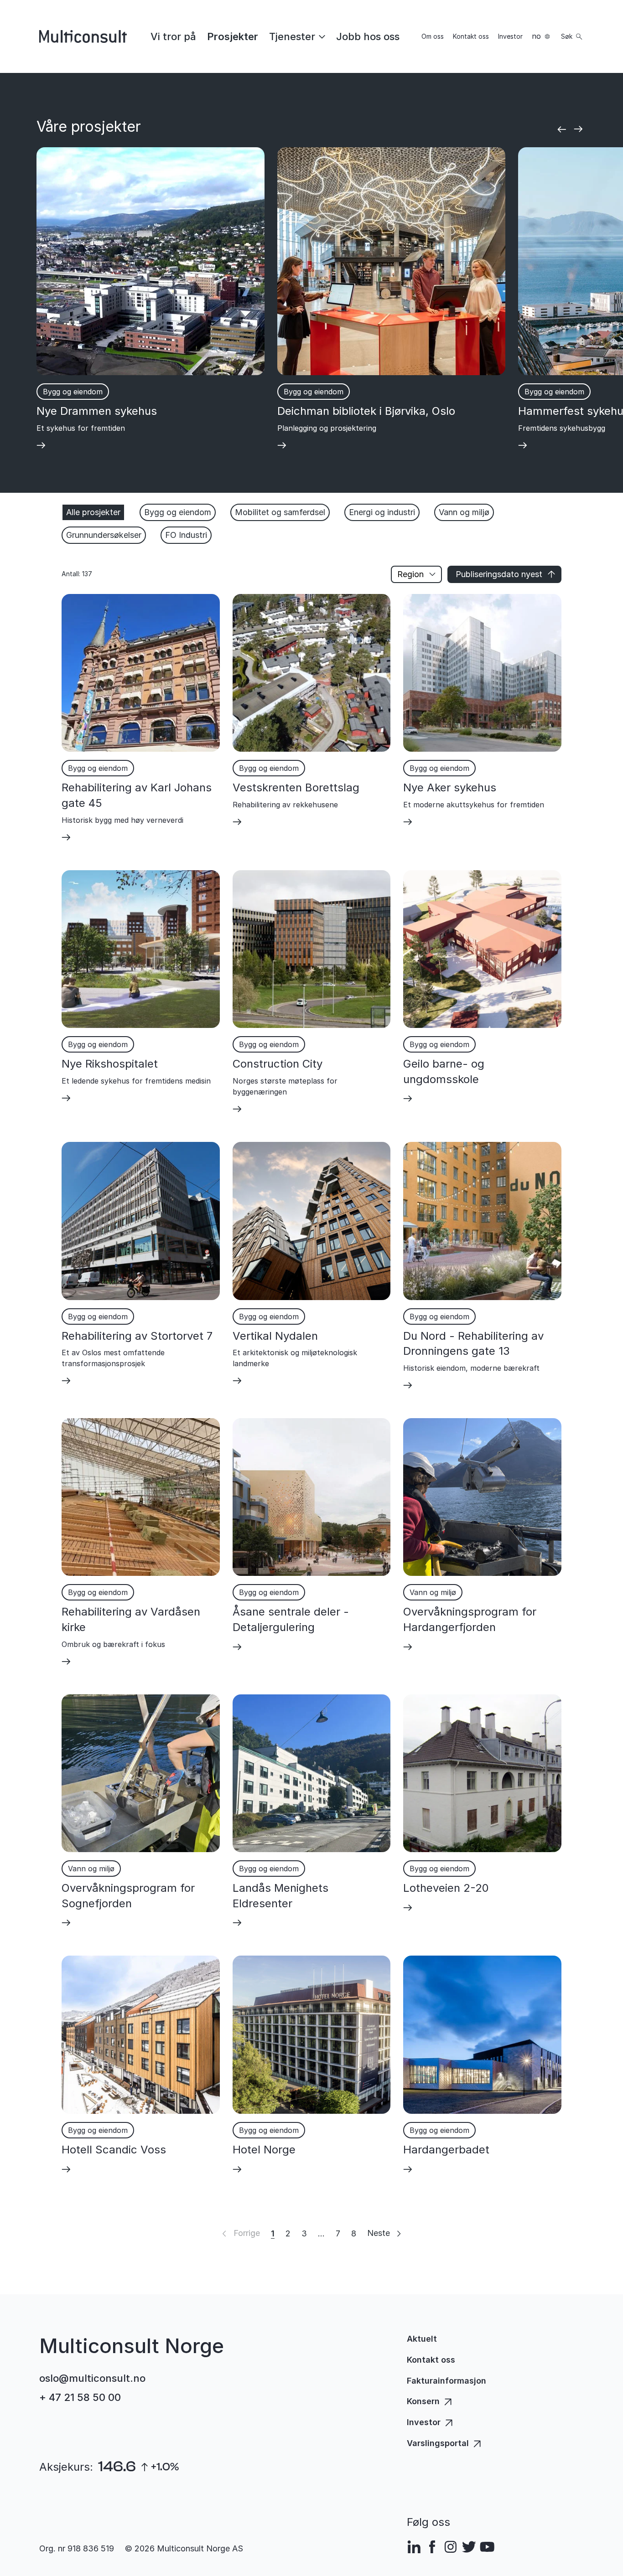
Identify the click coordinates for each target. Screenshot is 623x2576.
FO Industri (186, 535)
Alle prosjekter (93, 512)
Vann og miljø (464, 512)
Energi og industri (382, 512)
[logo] (83, 36)
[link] (173, 36)
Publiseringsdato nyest (499, 574)
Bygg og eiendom (178, 512)
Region (410, 574)
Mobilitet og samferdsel (280, 512)
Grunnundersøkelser (104, 535)
